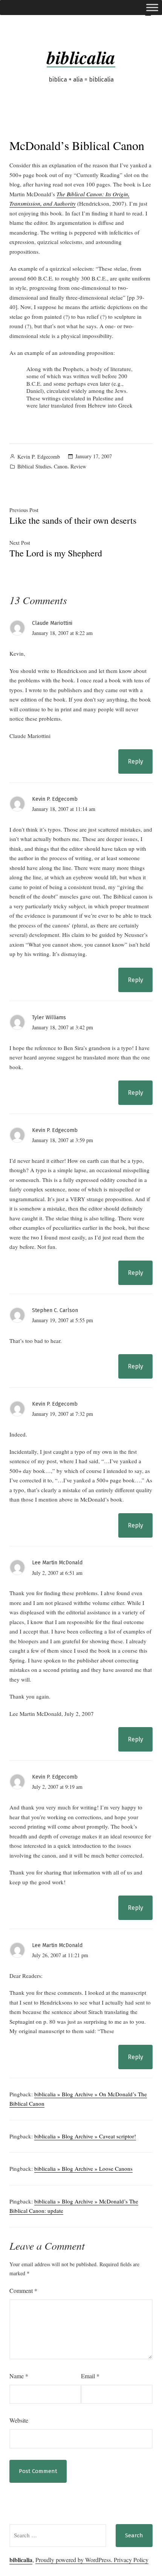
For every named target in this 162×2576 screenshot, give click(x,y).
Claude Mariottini (52, 623)
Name (19, 2376)
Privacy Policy (131, 2560)
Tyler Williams (49, 1018)
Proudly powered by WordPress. (75, 2560)
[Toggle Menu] (152, 7)
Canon (61, 466)
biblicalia (81, 57)
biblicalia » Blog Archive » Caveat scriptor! (85, 2136)
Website (19, 2420)
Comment (23, 2290)
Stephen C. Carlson (55, 1310)
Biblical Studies (34, 466)
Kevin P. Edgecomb (39, 457)
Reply (135, 761)
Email (90, 2376)
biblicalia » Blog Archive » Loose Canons (83, 2168)
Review (78, 466)
